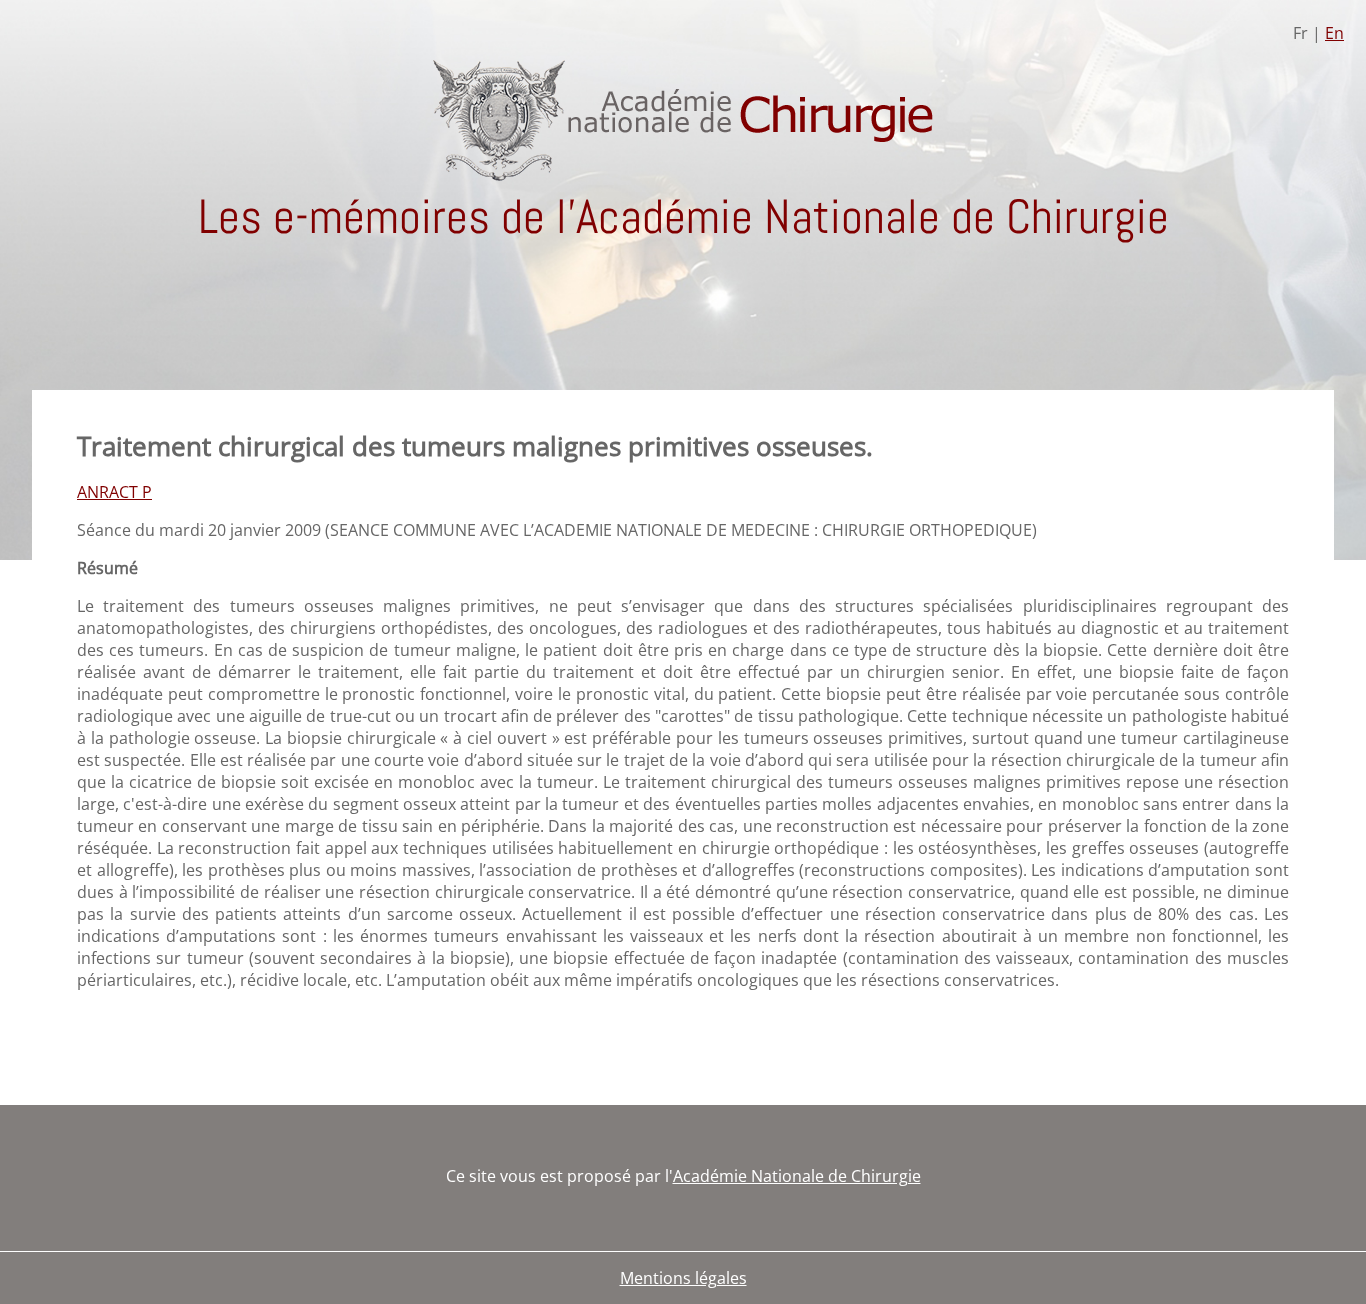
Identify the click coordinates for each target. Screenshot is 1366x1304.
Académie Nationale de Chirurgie (797, 1176)
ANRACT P (114, 492)
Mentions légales (683, 1278)
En (1334, 33)
